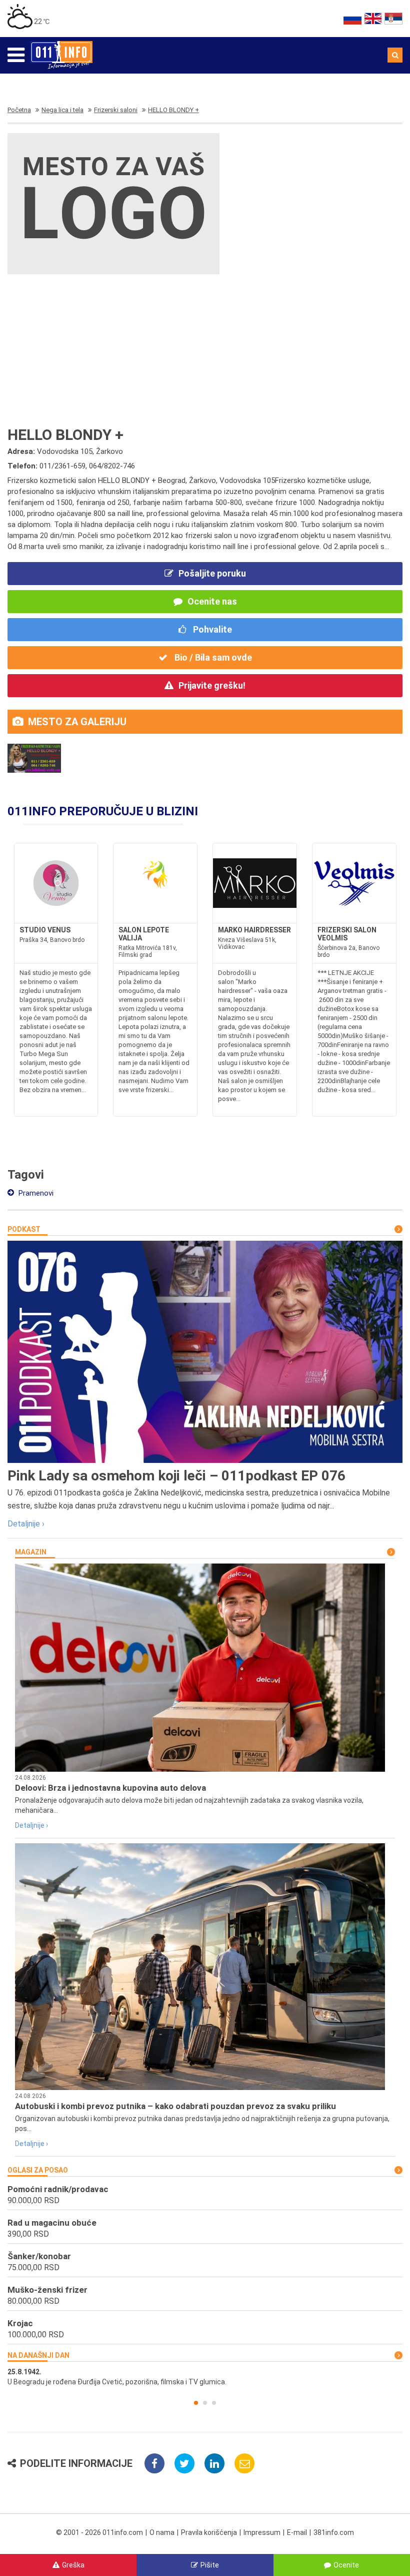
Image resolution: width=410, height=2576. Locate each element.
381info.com (334, 2532)
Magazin (31, 1552)
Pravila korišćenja (209, 2532)
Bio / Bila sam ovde (212, 657)
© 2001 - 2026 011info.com (99, 2532)
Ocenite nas (212, 601)
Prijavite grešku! (212, 685)
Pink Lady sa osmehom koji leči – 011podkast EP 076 (176, 1476)
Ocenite (346, 2565)
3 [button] (214, 2403)
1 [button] (196, 2403)
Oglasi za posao (38, 2170)
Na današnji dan (38, 2355)
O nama (162, 2532)
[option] (205, 2377)
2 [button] (205, 2403)
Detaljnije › (26, 1524)
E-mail (297, 2532)
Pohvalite (211, 629)
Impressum (262, 2532)
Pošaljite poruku (212, 573)
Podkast (24, 1229)
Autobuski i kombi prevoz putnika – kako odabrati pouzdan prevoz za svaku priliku (175, 2106)
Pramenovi (35, 1193)
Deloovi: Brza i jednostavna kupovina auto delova (110, 1788)
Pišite (210, 2565)
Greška (73, 2565)
